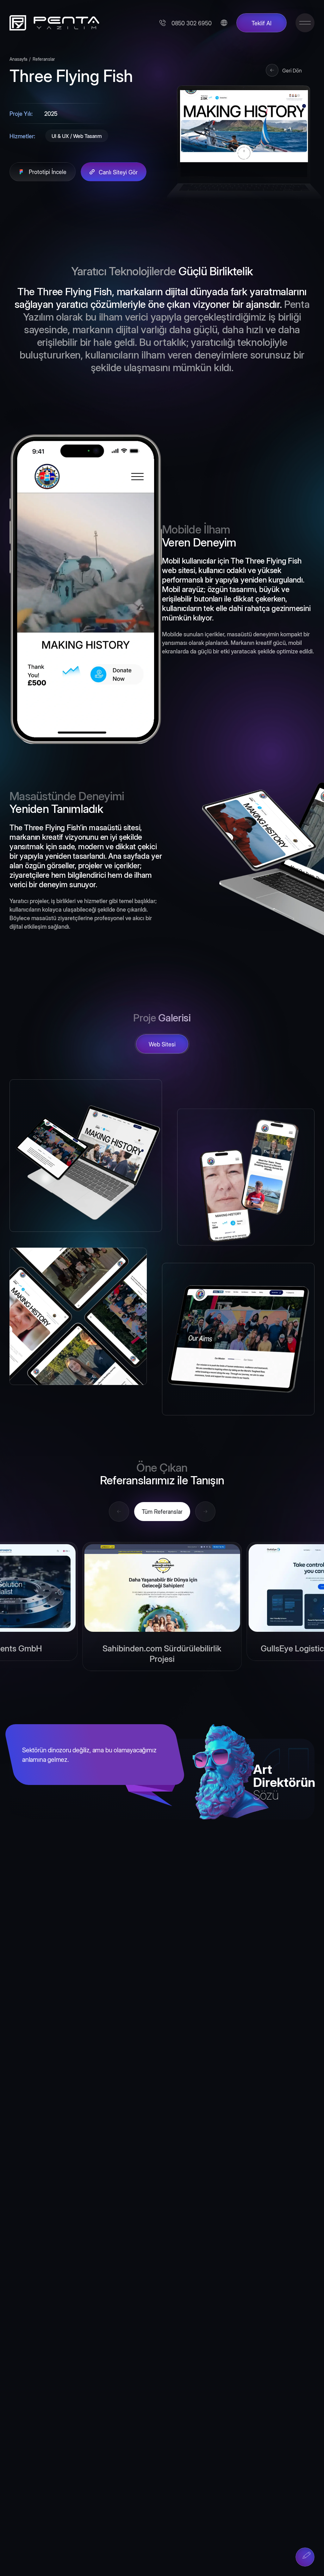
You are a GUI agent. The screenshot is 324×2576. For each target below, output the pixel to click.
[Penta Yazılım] (52, 23)
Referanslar (44, 59)
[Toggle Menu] (305, 23)
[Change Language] (224, 23)
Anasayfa (18, 59)
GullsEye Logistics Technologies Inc (162, 1648)
